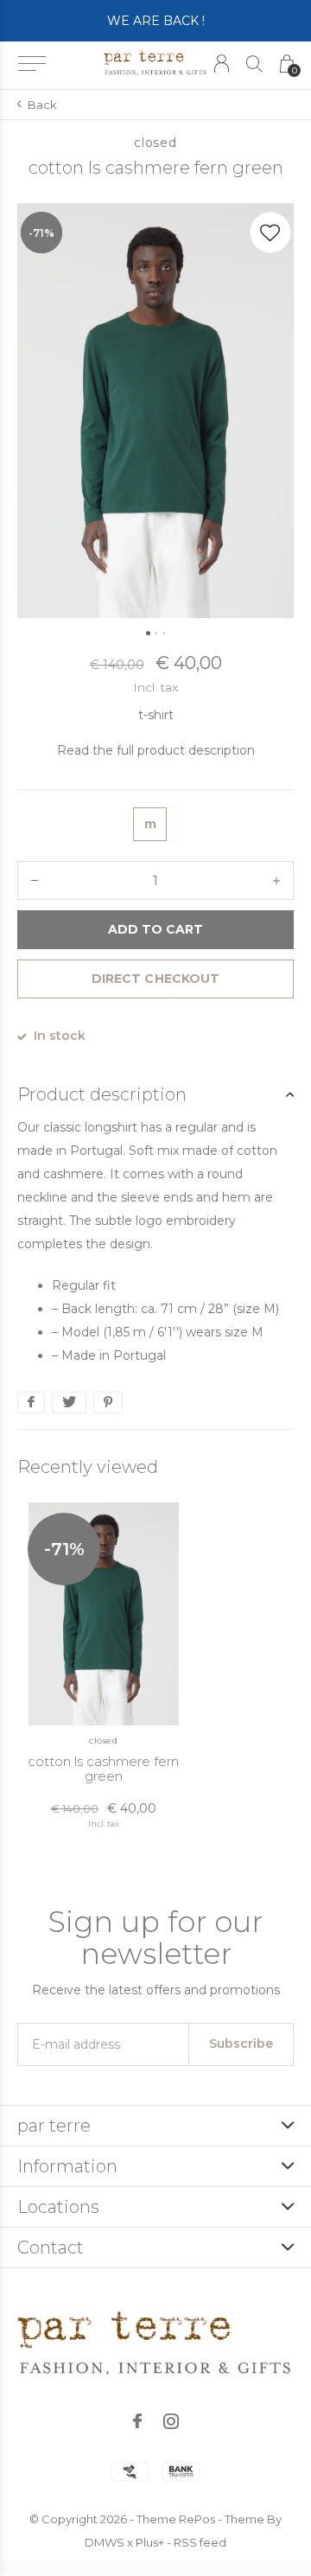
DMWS (105, 2542)
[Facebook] (137, 2421)
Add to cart (155, 929)
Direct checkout (155, 979)
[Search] (254, 64)
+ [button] (276, 880)
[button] (32, 64)
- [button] (35, 880)
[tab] (155, 1094)
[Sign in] (222, 64)
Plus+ (150, 2542)
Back (42, 105)
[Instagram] (171, 2421)
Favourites (270, 233)
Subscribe (241, 2044)
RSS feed (200, 2542)
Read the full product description (156, 750)
